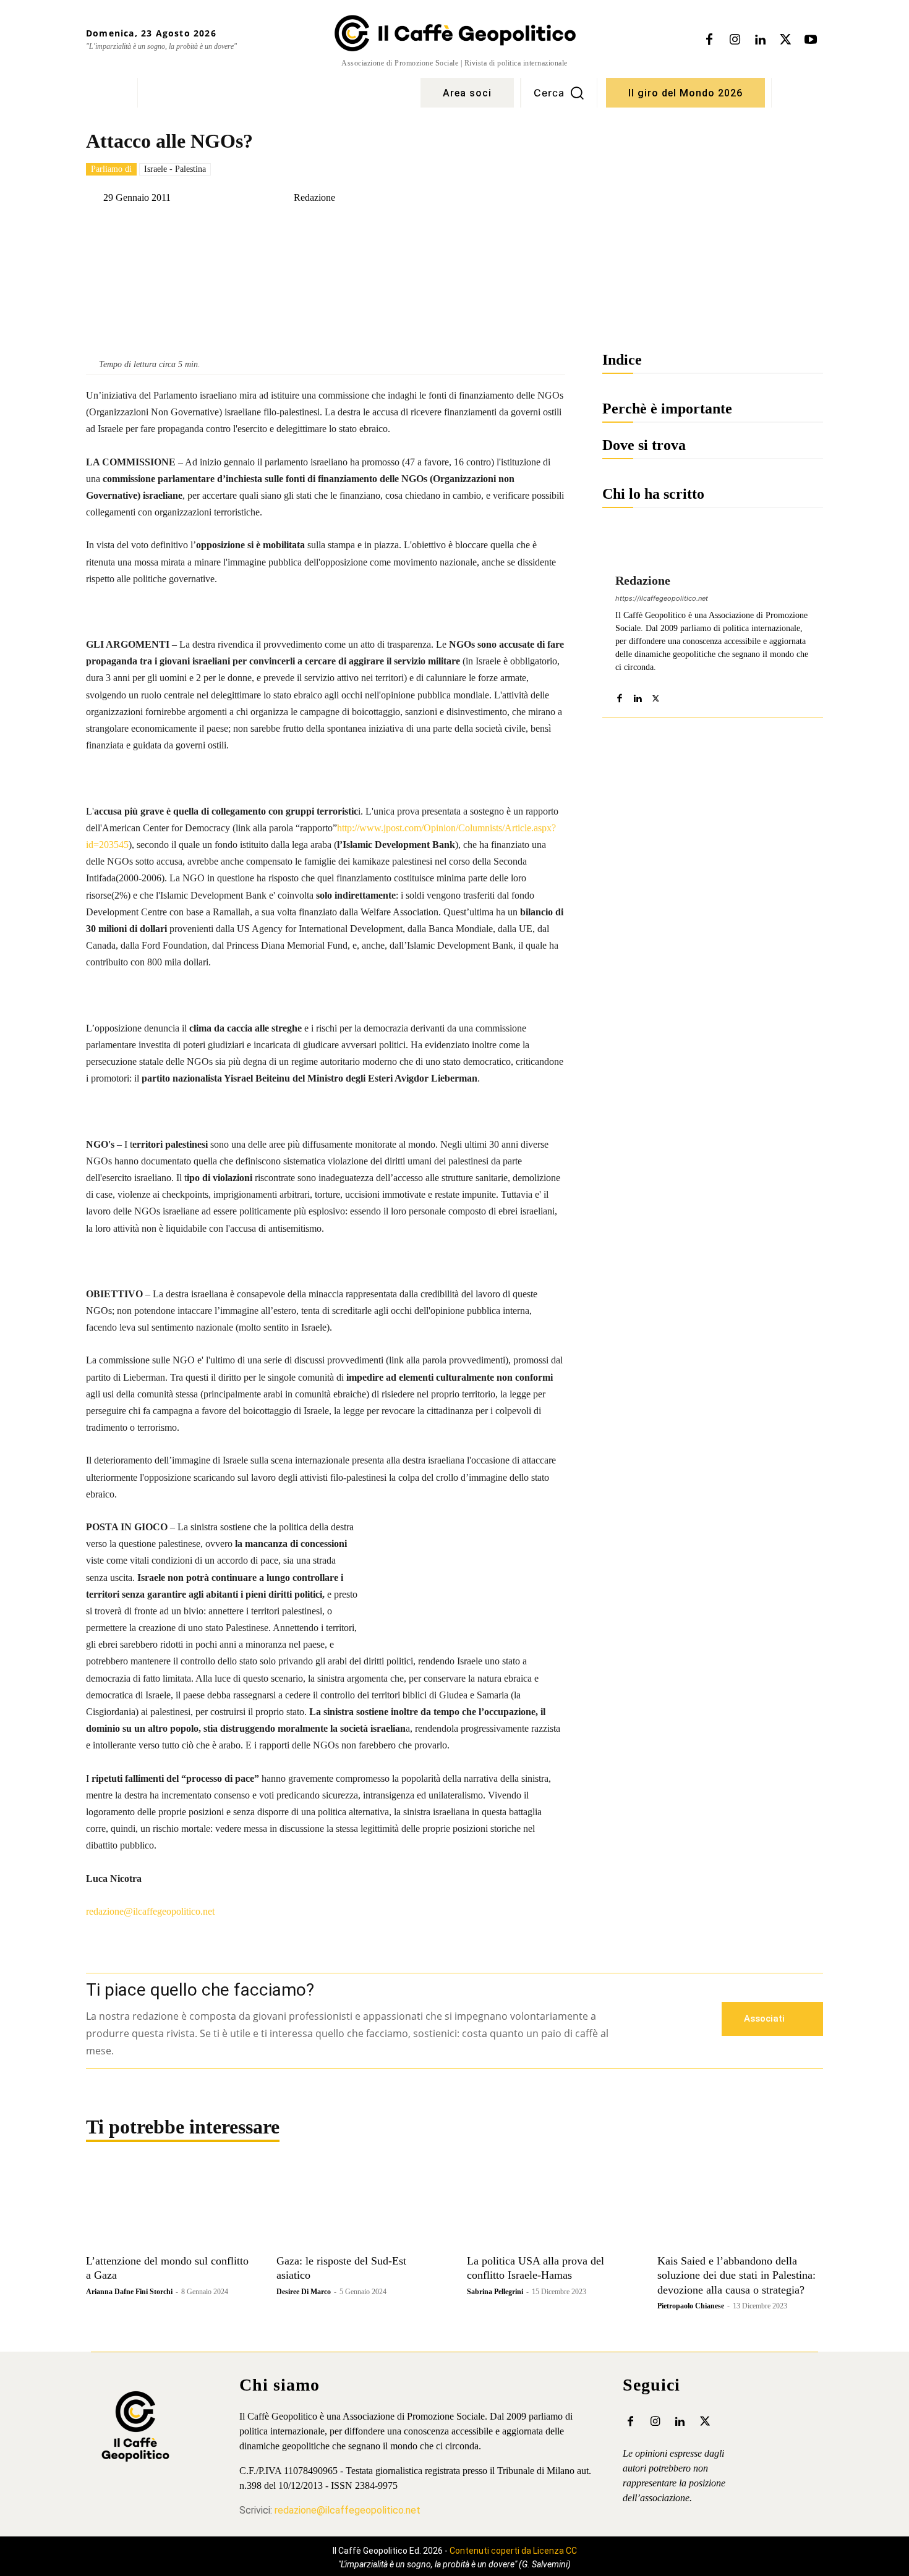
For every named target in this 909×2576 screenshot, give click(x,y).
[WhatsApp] (258, 229)
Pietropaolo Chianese (691, 2306)
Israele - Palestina (175, 169)
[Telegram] (287, 229)
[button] (559, 93)
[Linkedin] (760, 40)
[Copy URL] (315, 229)
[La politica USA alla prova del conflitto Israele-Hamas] (550, 2206)
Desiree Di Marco (304, 2292)
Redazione (314, 198)
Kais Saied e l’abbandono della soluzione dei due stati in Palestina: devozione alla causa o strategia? (736, 2275)
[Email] (344, 229)
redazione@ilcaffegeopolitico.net (150, 1911)
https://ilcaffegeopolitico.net (662, 598)
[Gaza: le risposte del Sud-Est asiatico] (359, 2206)
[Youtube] (811, 40)
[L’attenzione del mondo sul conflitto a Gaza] (169, 2206)
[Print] (372, 229)
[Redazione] (284, 198)
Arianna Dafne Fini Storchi (129, 2292)
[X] (785, 40)
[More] (401, 229)
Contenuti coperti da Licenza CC (513, 2551)
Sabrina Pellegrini (495, 2292)
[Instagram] (735, 40)
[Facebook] (709, 40)
